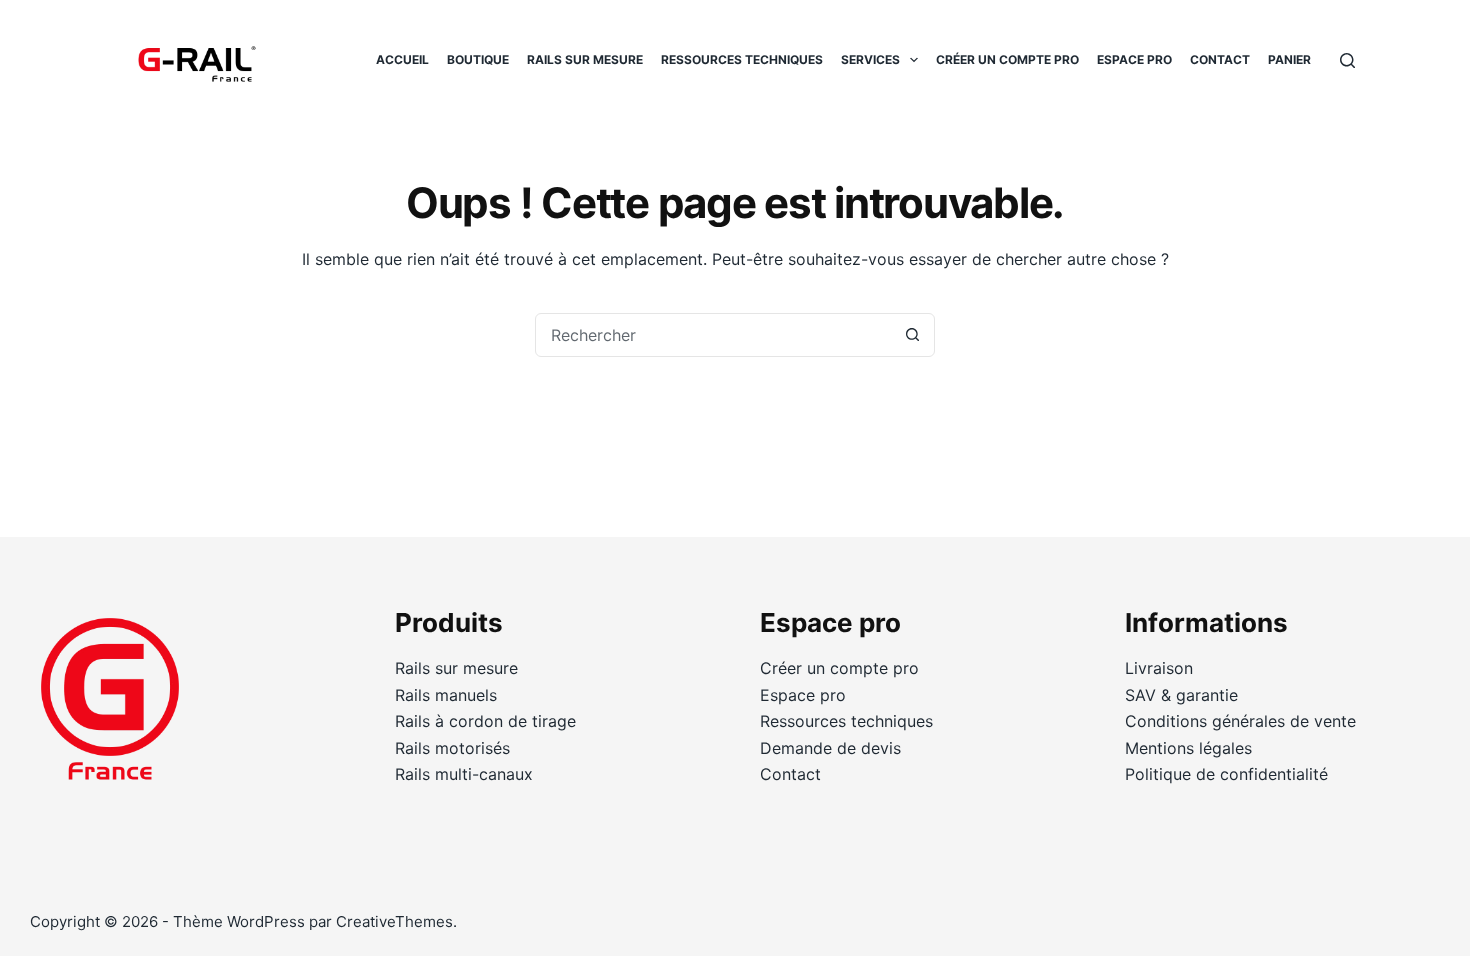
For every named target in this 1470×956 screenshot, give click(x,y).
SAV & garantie (1181, 695)
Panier (1289, 59)
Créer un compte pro (1007, 59)
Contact (1220, 59)
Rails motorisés (452, 748)
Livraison (1159, 668)
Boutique (478, 59)
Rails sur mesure (585, 59)
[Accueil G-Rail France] (110, 710)
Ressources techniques (742, 59)
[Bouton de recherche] (912, 335)
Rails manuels (446, 695)
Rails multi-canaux (464, 774)
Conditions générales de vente (1240, 721)
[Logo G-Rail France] (195, 60)
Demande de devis (830, 748)
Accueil (402, 59)
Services (870, 59)
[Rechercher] (1347, 60)
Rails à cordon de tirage (485, 721)
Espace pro (1134, 59)
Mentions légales (1188, 748)
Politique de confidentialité (1226, 774)
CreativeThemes (394, 921)
